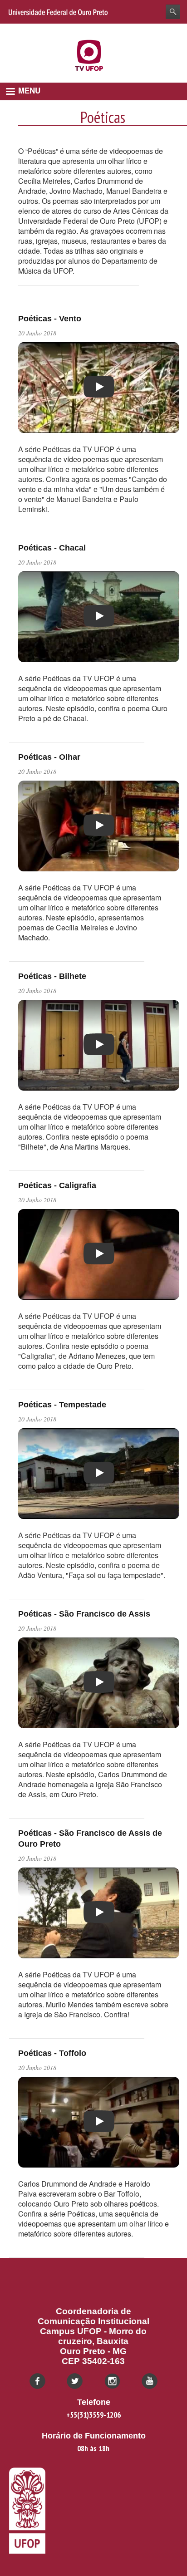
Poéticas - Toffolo (52, 2053)
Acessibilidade (159, 30)
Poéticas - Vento (50, 319)
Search (173, 12)
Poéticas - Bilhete (52, 976)
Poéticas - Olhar (49, 757)
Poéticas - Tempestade (62, 1405)
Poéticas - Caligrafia (57, 1185)
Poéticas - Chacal (52, 548)
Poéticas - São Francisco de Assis (84, 1614)
